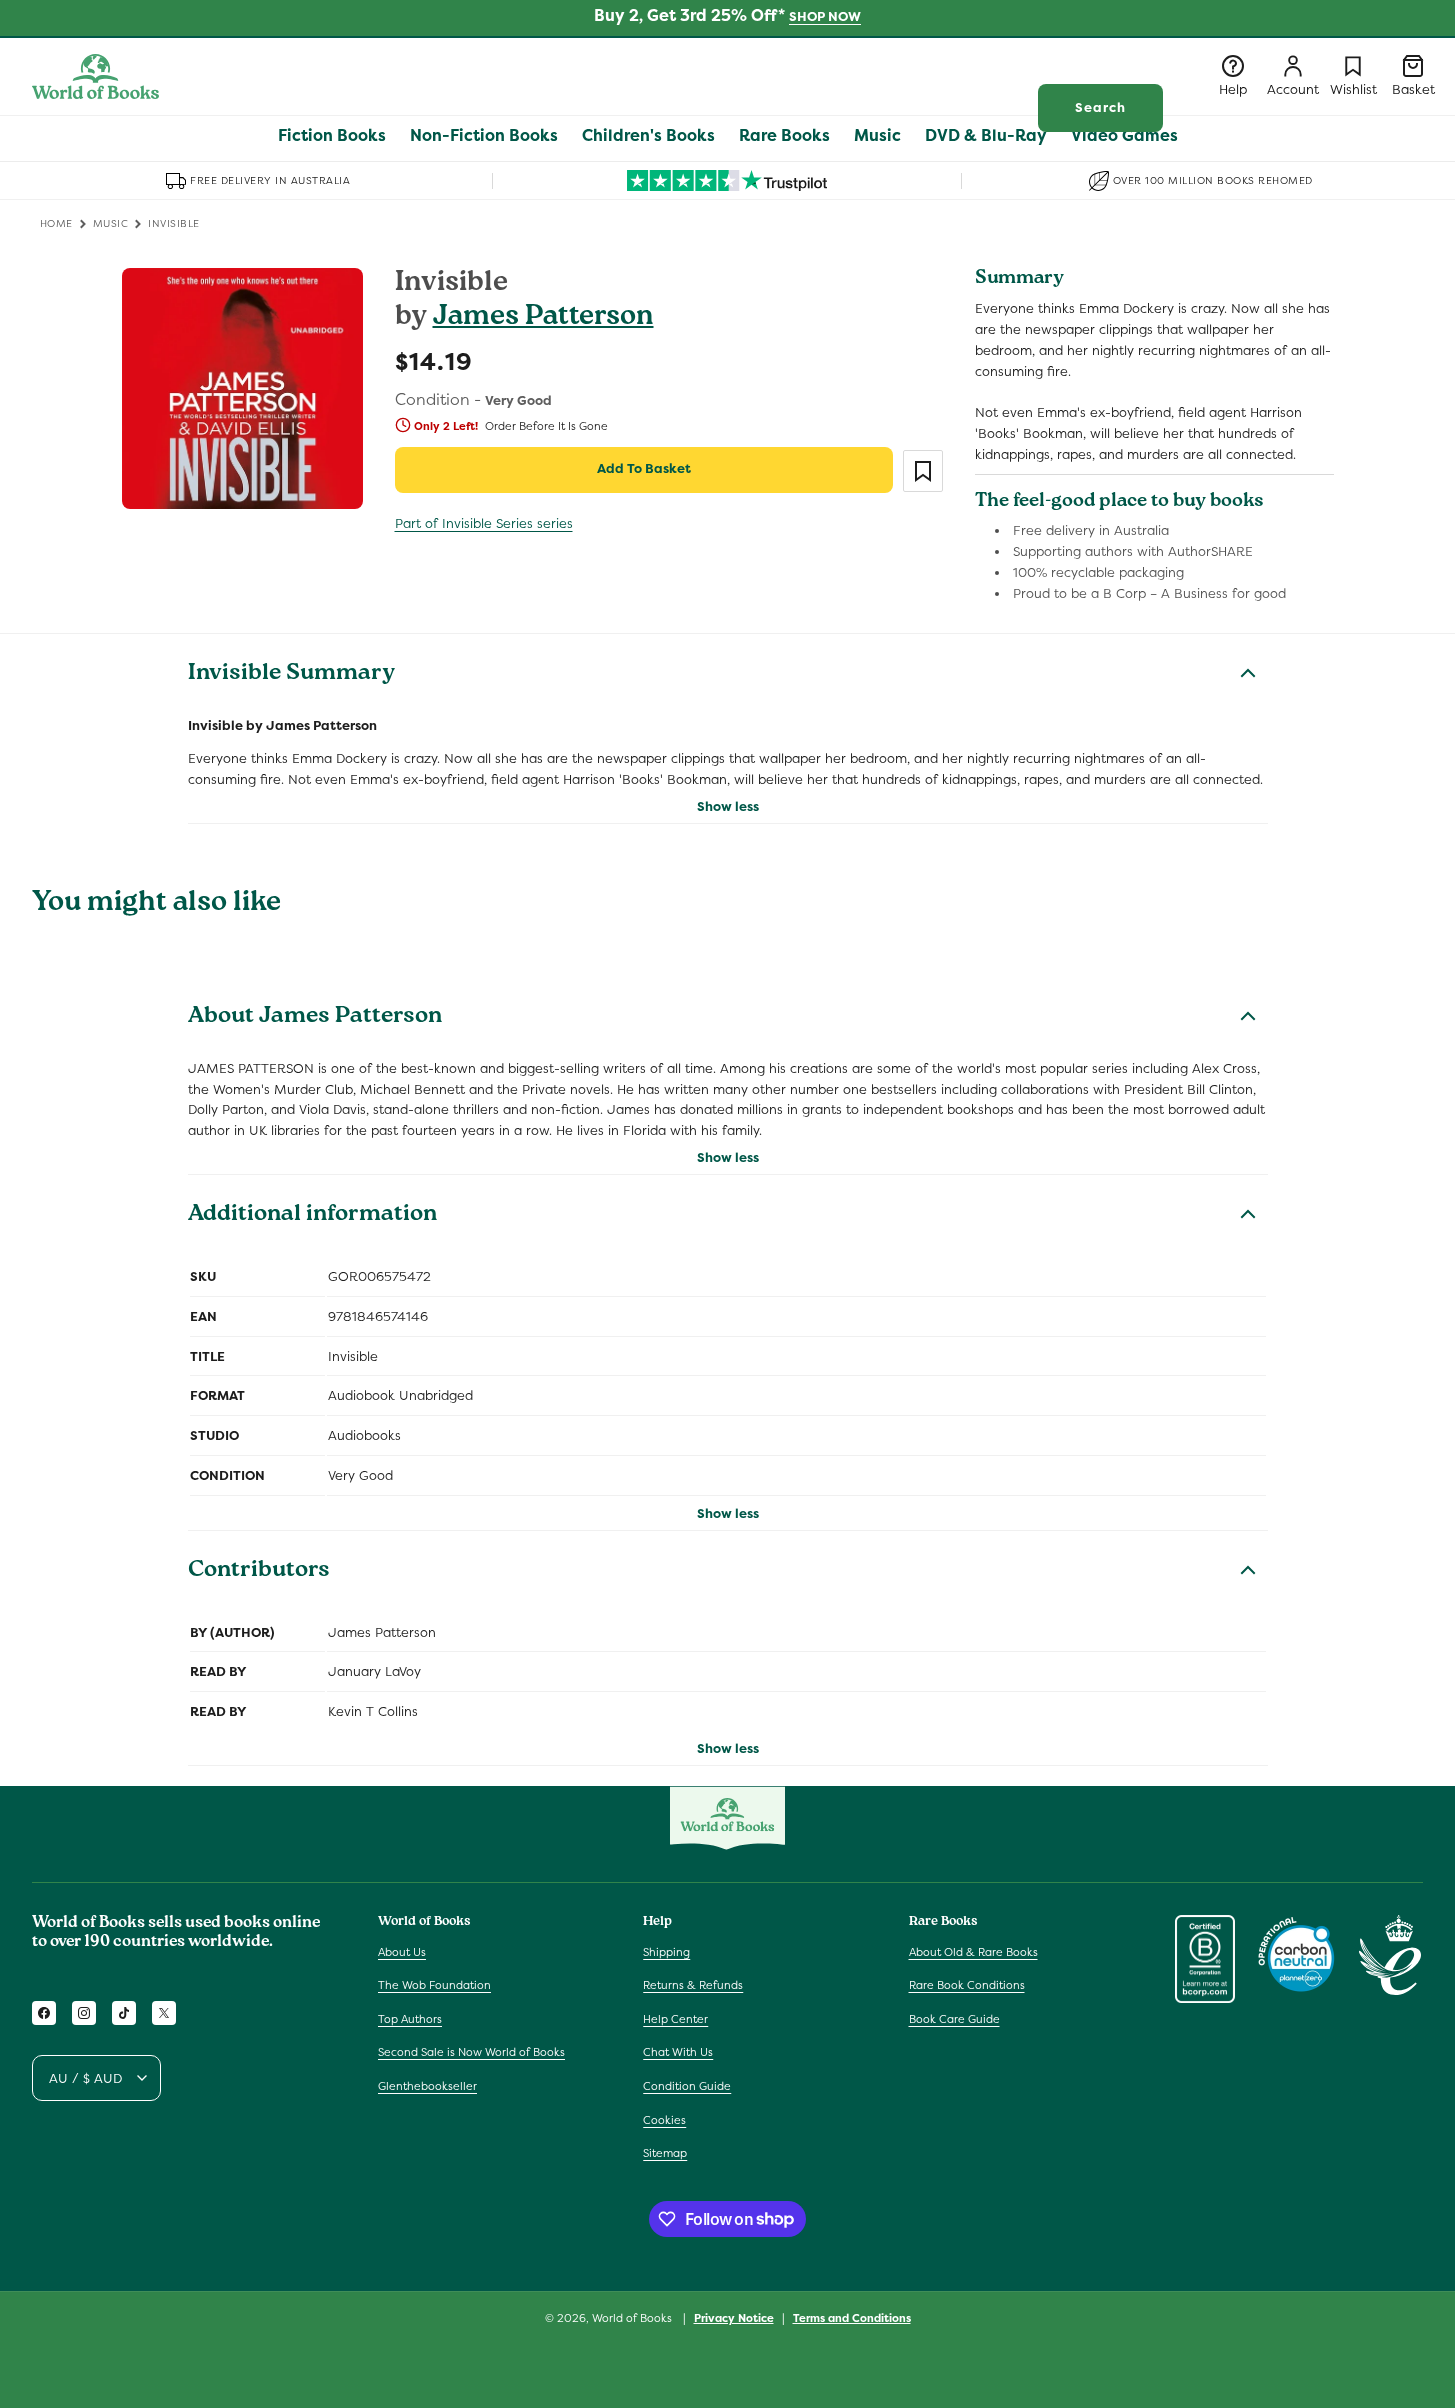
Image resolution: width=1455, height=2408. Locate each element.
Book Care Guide (954, 2019)
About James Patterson (315, 1018)
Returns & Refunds (693, 1985)
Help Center (675, 2019)
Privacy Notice (734, 2317)
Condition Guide (687, 2086)
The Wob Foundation (434, 1985)
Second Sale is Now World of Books (471, 2052)
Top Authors (410, 2019)
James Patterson (543, 318)
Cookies (664, 2119)
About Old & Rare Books (973, 1951)
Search (1100, 107)
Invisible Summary (291, 675)
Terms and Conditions (852, 2317)
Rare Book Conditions (967, 1985)
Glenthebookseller (427, 2086)
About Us (402, 1951)
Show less (728, 806)
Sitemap (665, 2153)
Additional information (312, 1216)
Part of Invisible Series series (484, 523)
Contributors (259, 1572)
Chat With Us (678, 2052)
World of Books (633, 2318)
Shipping (666, 1951)
